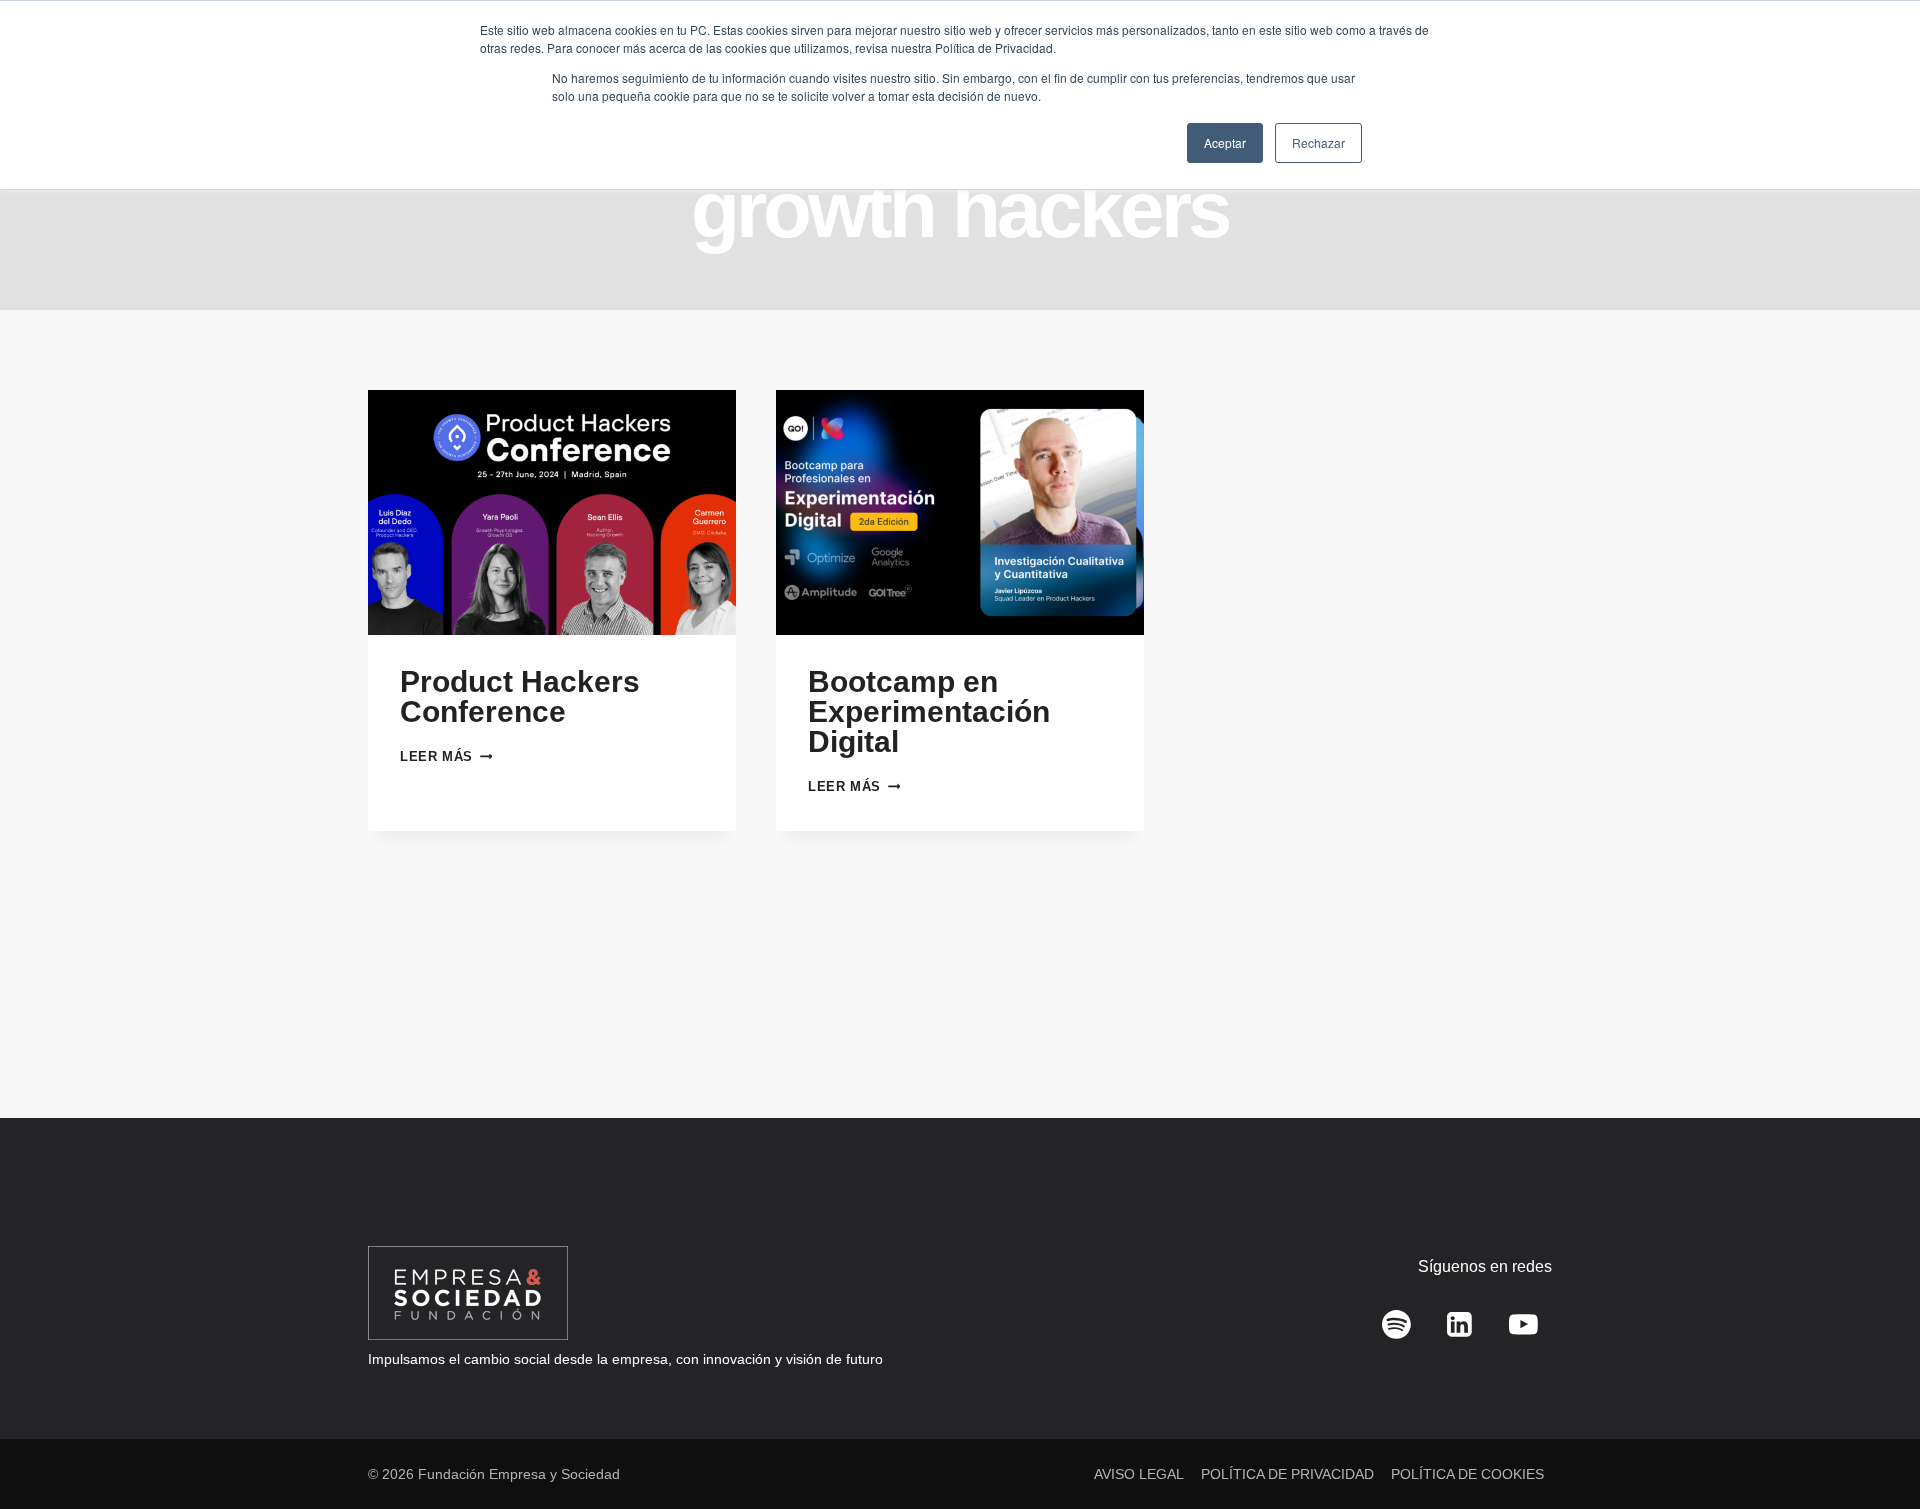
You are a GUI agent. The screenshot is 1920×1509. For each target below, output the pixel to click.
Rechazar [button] (1318, 142)
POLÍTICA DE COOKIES (1467, 1474)
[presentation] (552, 512)
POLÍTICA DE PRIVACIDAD (1287, 1474)
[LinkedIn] (1460, 1325)
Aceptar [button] (1225, 142)
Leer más (446, 756)
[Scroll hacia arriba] (1875, 1449)
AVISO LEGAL (1139, 1474)
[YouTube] (1523, 1325)
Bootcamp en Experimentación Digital (929, 711)
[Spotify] (1397, 1325)
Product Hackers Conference (520, 696)
